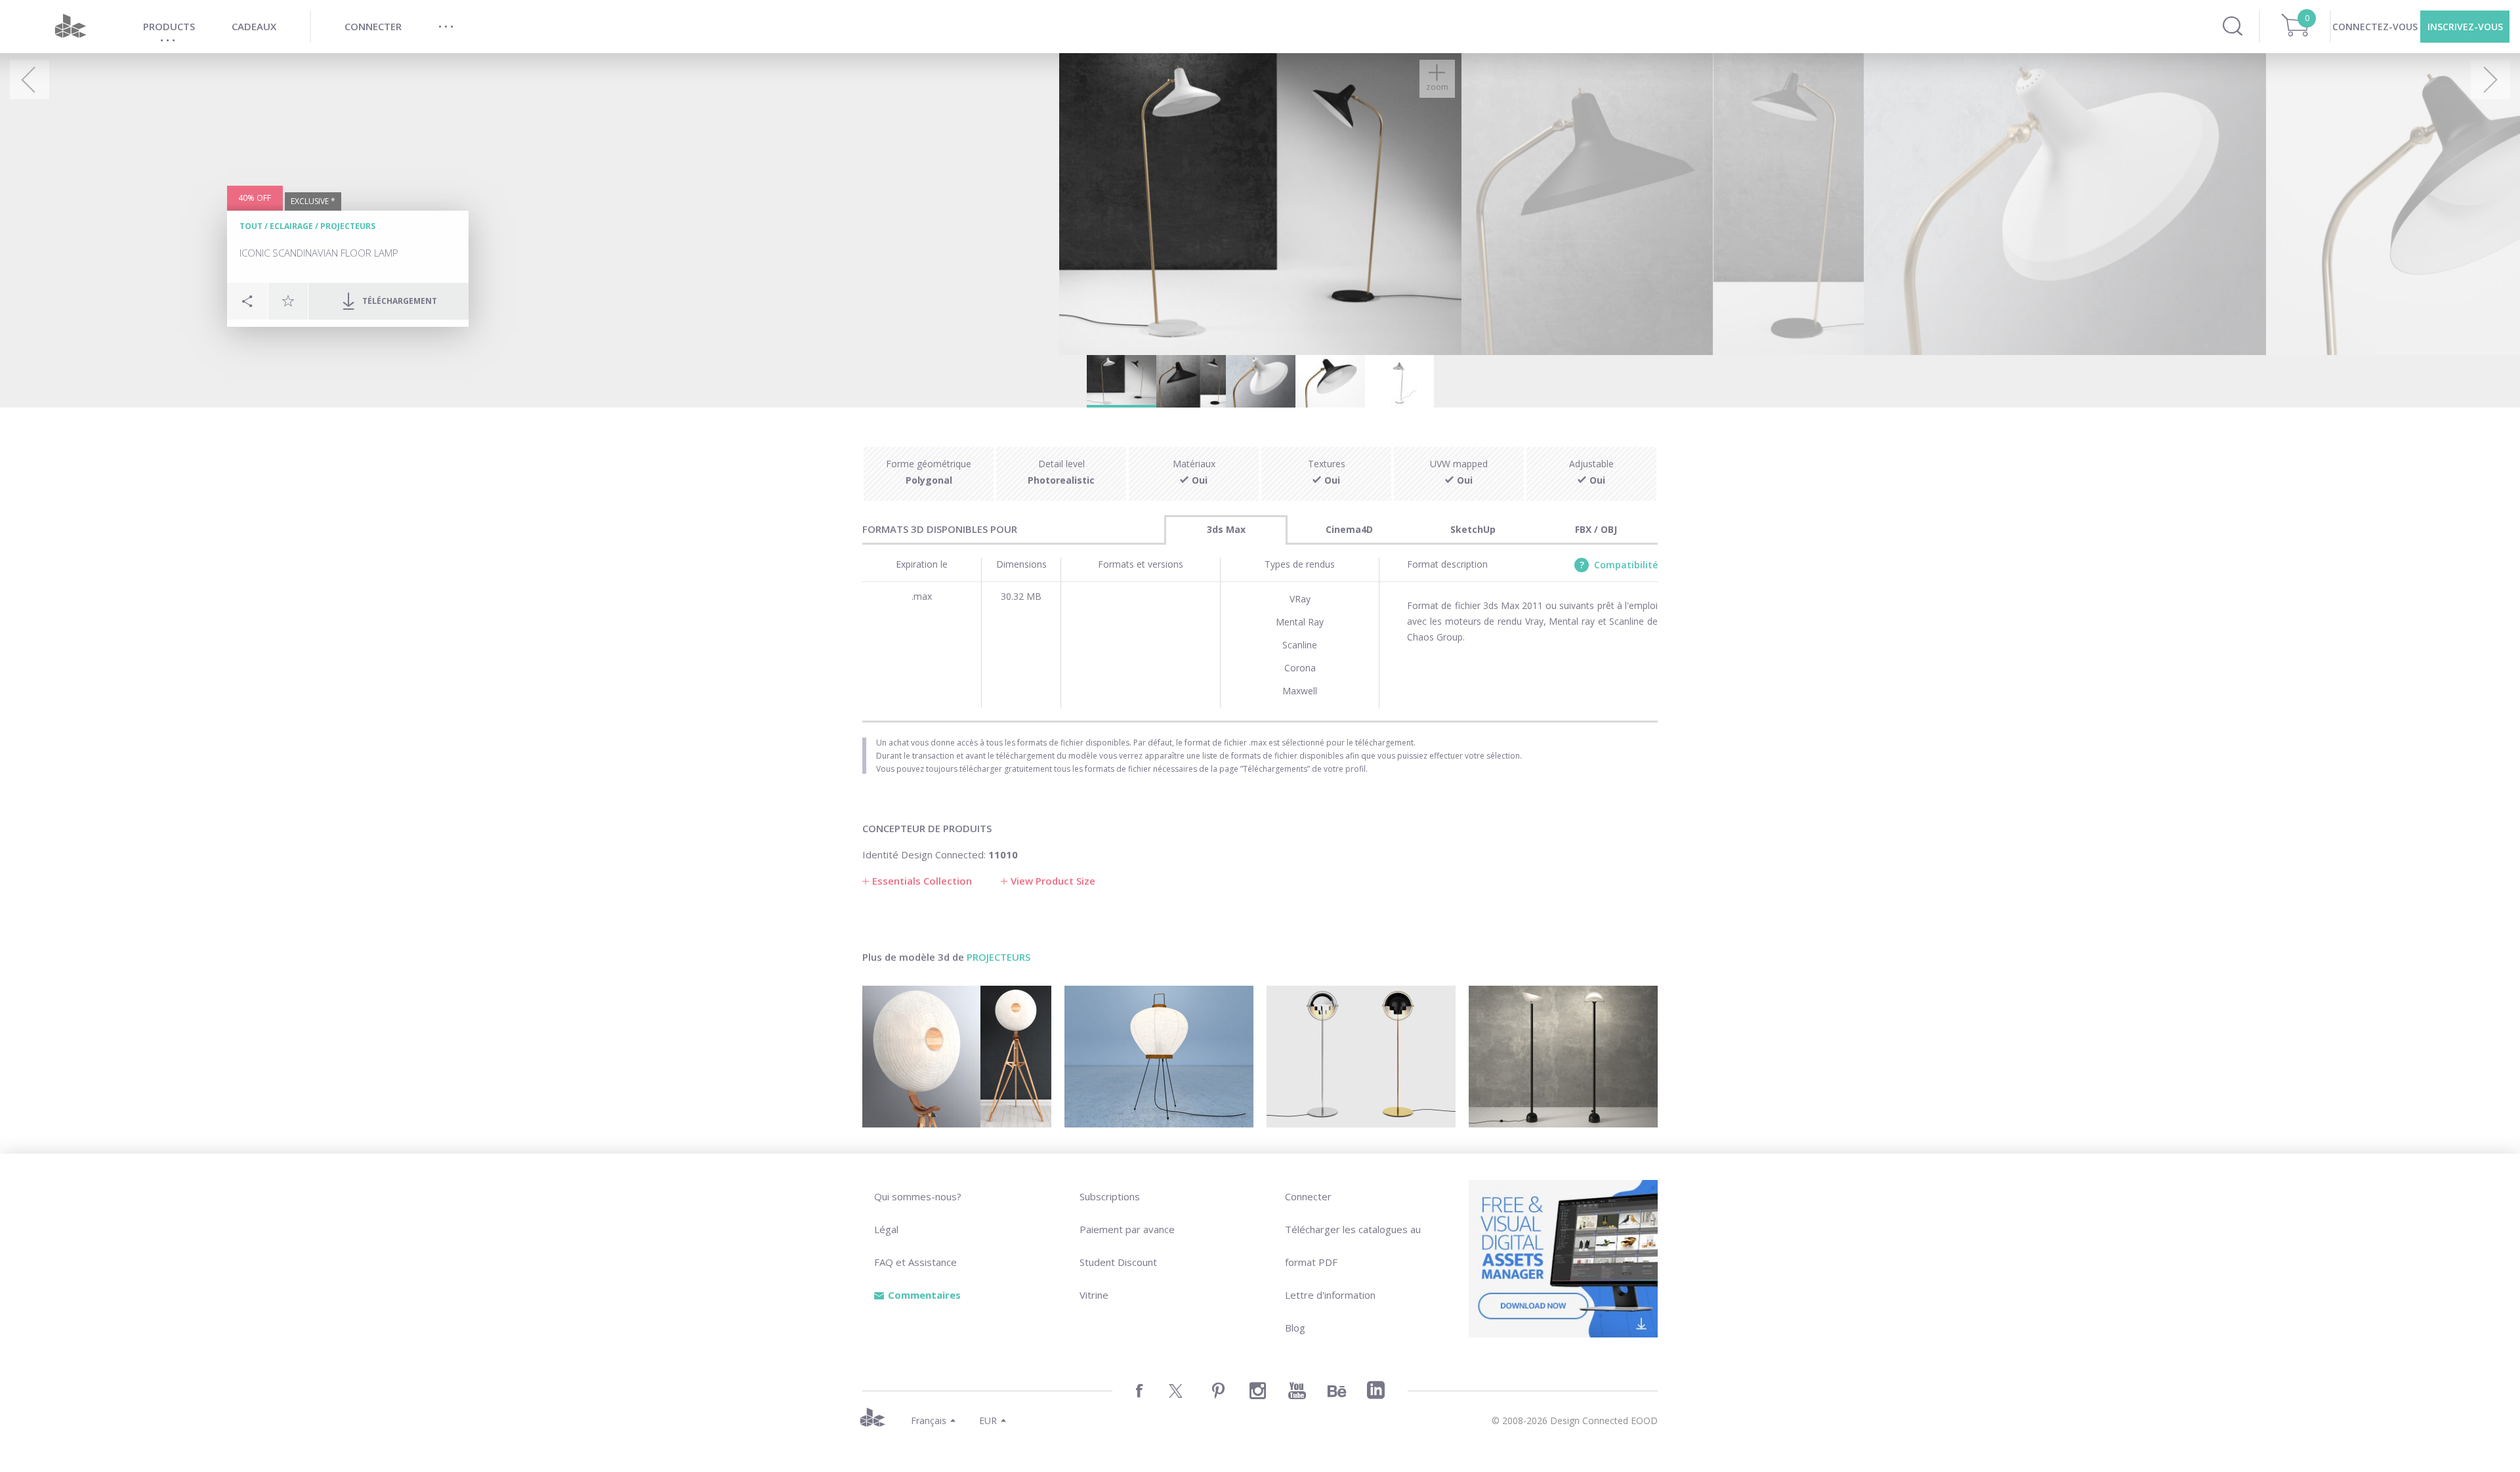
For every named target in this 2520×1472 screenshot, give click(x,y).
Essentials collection (922, 881)
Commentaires (924, 1295)
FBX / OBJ (1596, 529)
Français (929, 1420)
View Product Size (1053, 881)
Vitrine (1094, 1295)
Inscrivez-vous (2465, 27)
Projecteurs (348, 226)
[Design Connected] (70, 27)
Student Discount (1118, 1262)
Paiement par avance (1127, 1229)
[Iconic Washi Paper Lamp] (1159, 1057)
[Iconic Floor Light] (1361, 1057)
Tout (251, 226)
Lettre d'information (1330, 1295)
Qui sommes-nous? (918, 1196)
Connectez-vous (2375, 27)
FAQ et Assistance (915, 1262)
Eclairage (291, 226)
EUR (988, 1420)
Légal (886, 1229)
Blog (1295, 1328)
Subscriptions (1110, 1196)
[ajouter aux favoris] (288, 301)
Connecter (1308, 1196)
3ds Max (1226, 529)
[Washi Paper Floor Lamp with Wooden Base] (957, 1057)
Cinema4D (1349, 529)
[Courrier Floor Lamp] (1563, 1057)
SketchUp (1473, 529)
